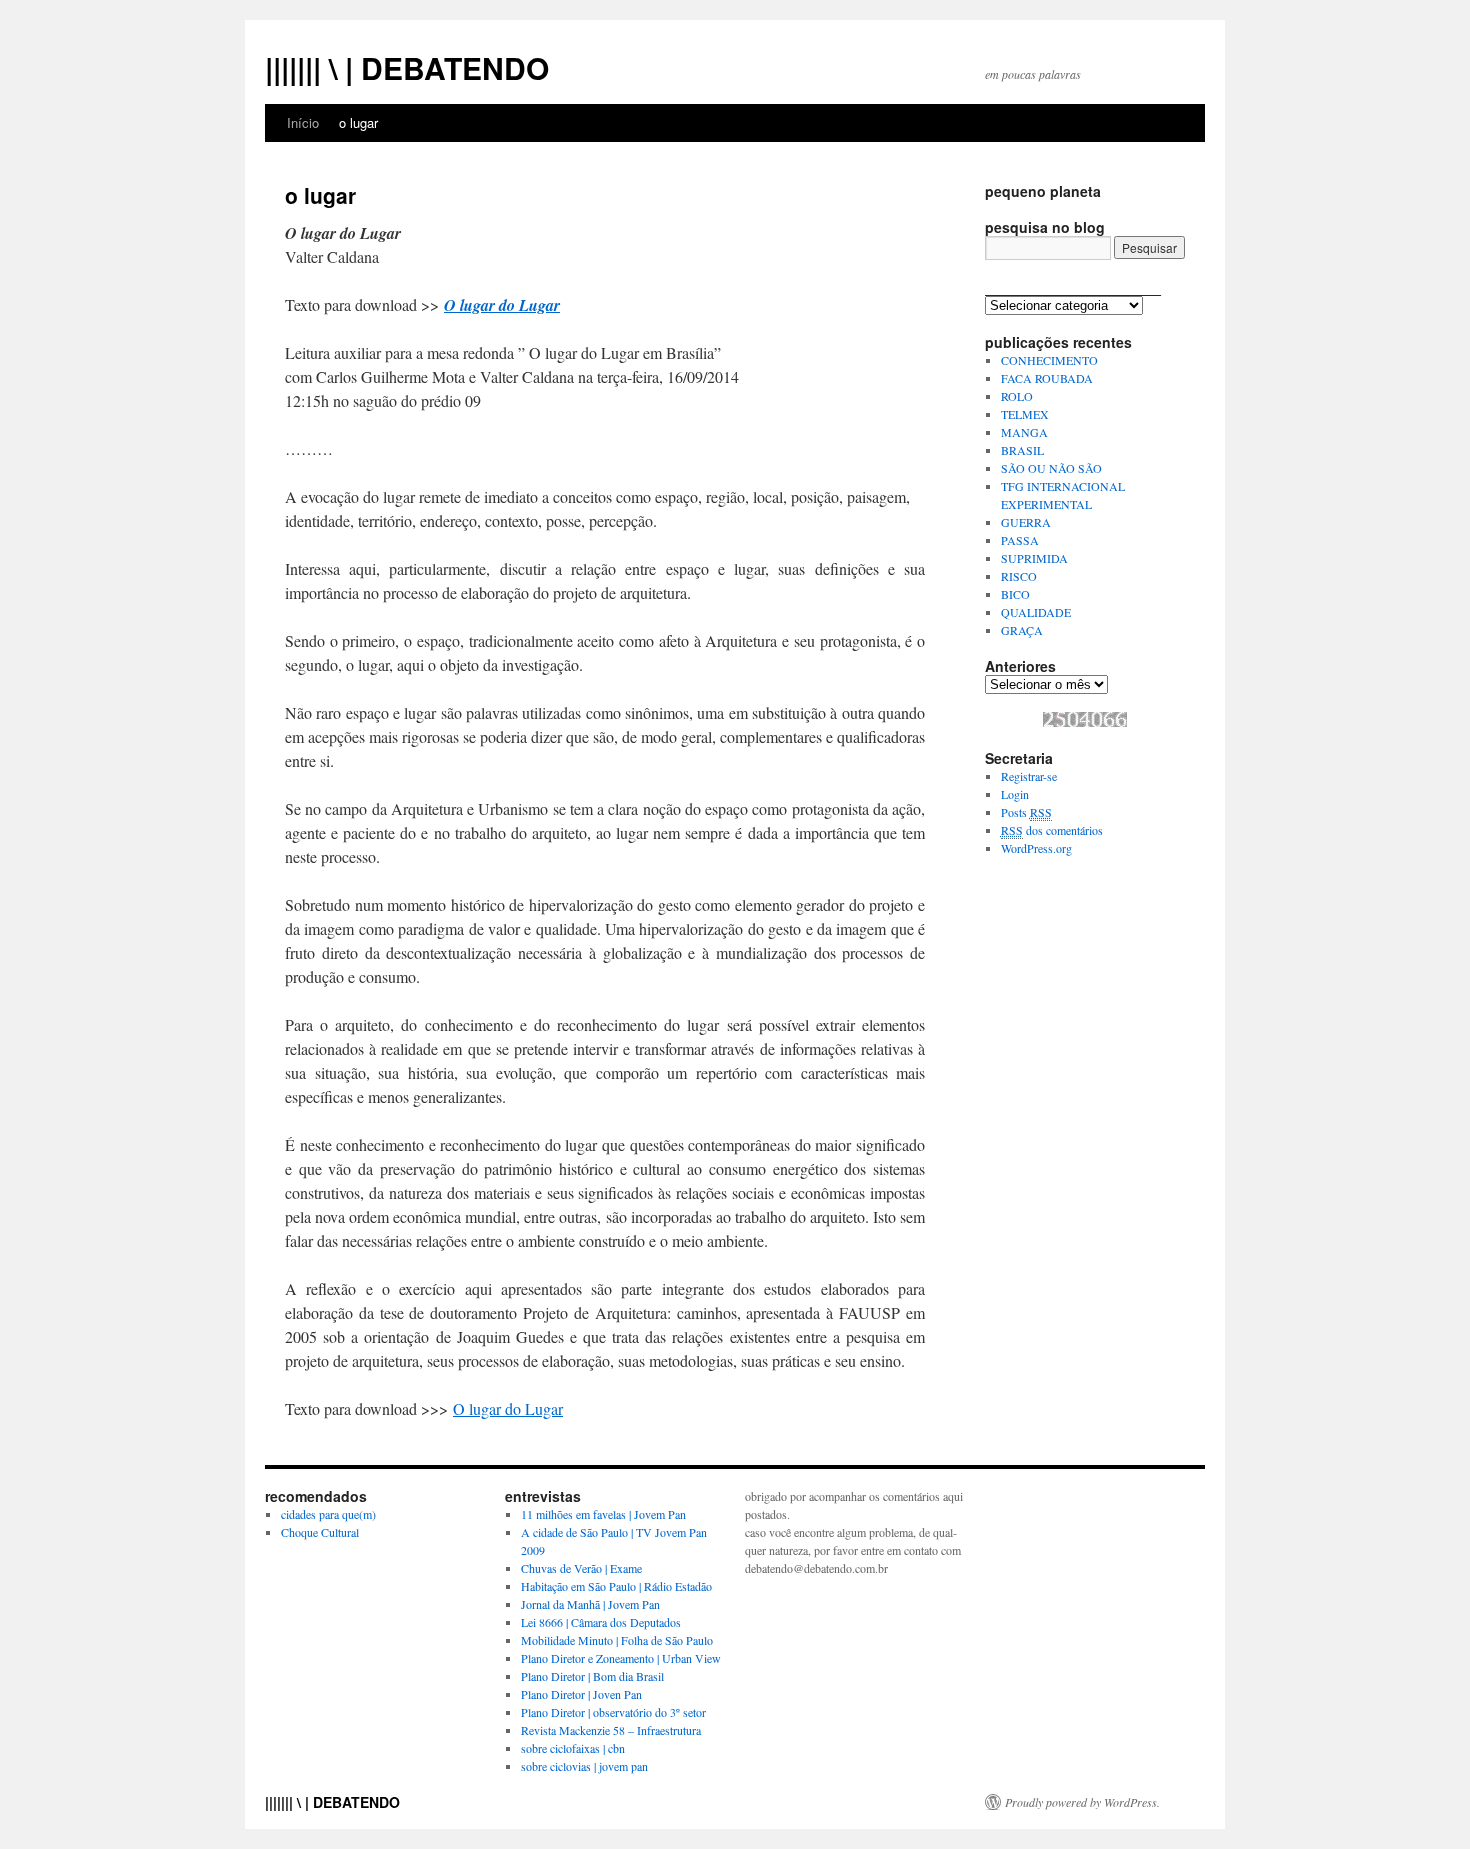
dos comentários (1052, 830)
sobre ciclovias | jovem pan (584, 1766)
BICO (1015, 594)
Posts (1026, 812)
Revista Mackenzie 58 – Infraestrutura (611, 1730)
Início (303, 122)
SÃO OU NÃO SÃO (1051, 468)
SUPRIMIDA (1034, 558)
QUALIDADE (1036, 612)
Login (1015, 794)
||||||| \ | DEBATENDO (407, 67)
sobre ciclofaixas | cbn (573, 1748)
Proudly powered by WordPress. (1082, 1802)
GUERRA (1026, 522)
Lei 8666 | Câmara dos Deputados (601, 1622)
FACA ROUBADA (1047, 378)
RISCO (1019, 576)
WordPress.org (1036, 848)
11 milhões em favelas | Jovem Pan (603, 1514)
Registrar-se (1029, 776)
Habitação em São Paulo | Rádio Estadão (616, 1586)
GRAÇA (1022, 630)
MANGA (1024, 432)
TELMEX (1025, 414)
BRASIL (1022, 450)
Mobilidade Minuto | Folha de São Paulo (617, 1640)
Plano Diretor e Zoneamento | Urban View (621, 1658)
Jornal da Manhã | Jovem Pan (590, 1604)
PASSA (1020, 540)
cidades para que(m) (328, 1514)
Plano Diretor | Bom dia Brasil (592, 1676)
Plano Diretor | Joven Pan (581, 1694)
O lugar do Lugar (502, 305)
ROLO (1017, 396)
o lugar (358, 122)
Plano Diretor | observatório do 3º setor (613, 1712)
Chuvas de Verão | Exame (581, 1568)
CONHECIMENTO (1049, 360)
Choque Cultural (320, 1532)
